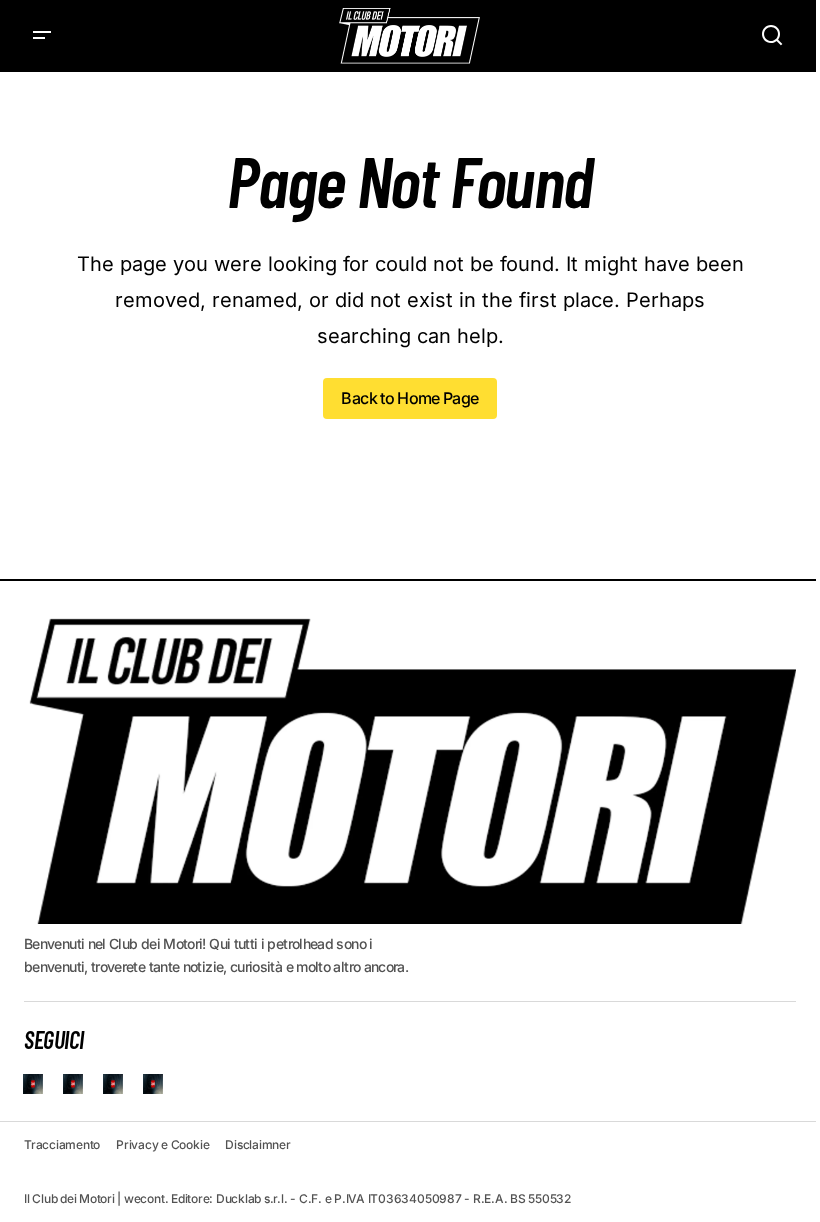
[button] (42, 36)
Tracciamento (62, 1144)
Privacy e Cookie (162, 1144)
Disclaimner (257, 1144)
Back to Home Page (409, 398)
